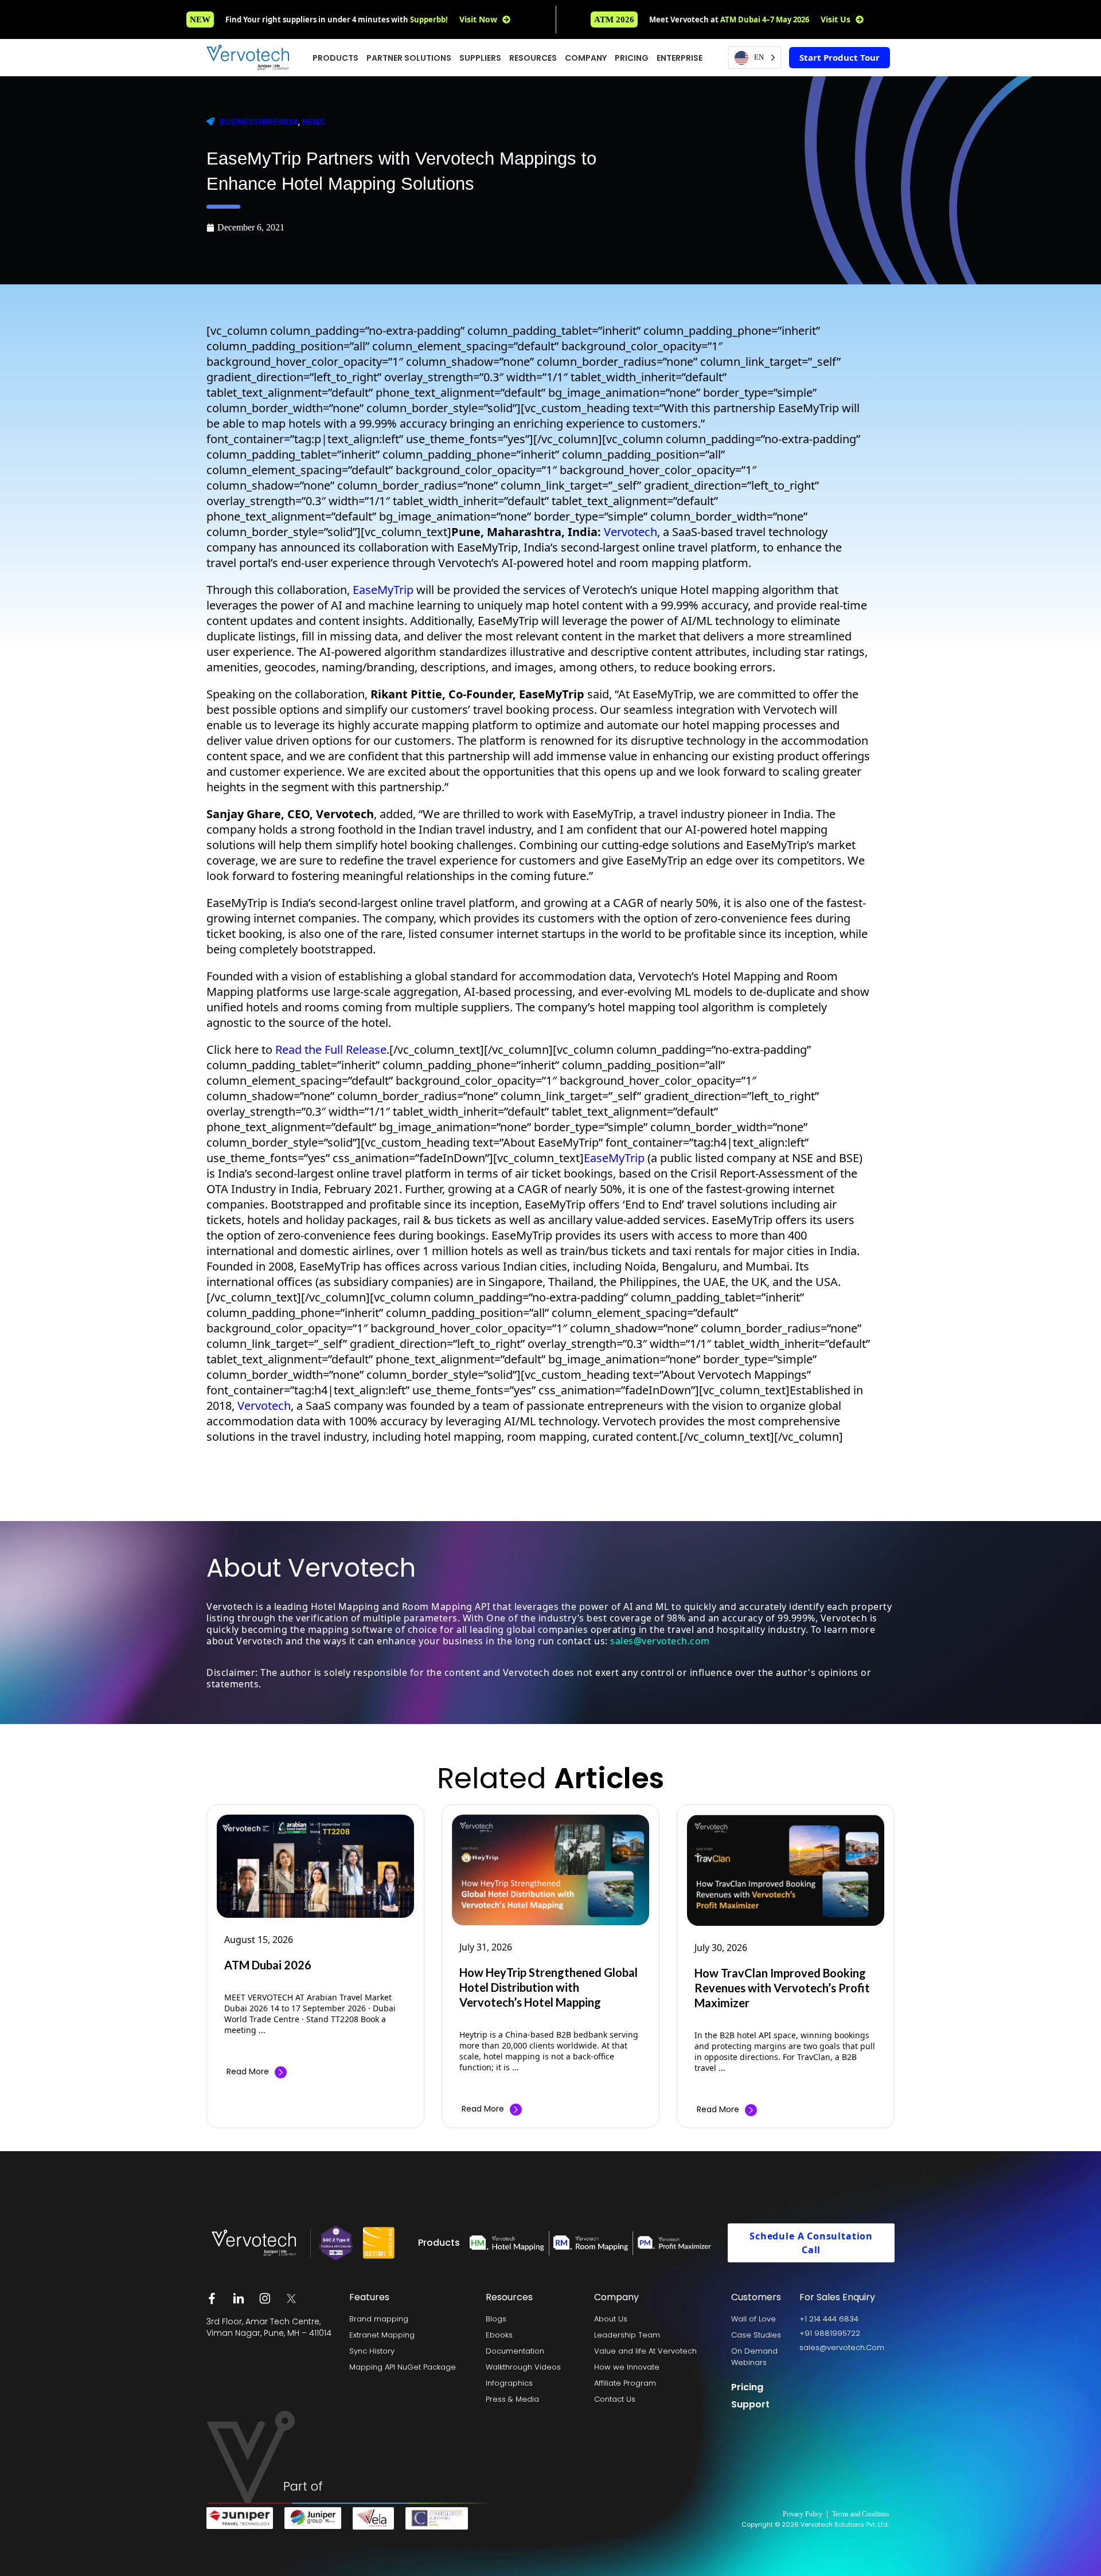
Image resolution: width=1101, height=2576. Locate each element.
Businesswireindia (259, 122)
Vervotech (630, 532)
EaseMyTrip (384, 590)
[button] (614, 19)
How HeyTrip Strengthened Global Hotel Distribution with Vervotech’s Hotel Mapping (548, 1987)
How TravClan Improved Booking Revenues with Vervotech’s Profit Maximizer (782, 1988)
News (313, 122)
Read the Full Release (331, 1049)
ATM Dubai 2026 (268, 1965)
